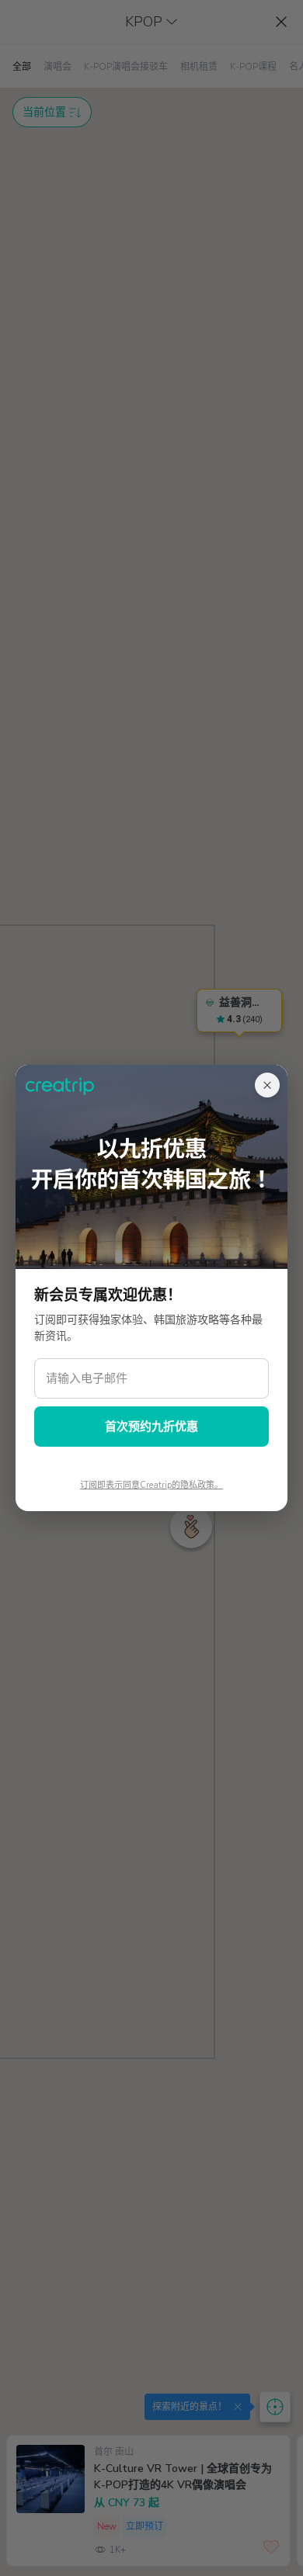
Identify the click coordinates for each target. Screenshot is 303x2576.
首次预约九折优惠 (151, 1427)
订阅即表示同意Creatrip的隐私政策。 (151, 1485)
